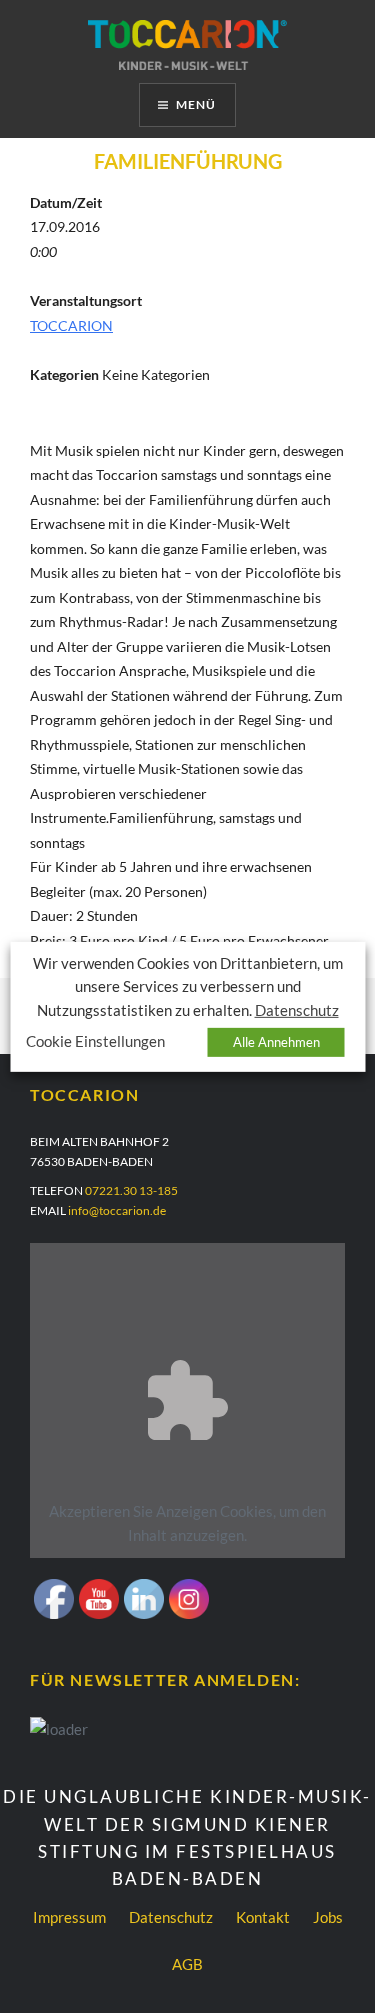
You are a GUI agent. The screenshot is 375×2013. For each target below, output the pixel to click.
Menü (196, 104)
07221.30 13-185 (131, 1190)
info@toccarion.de (117, 1210)
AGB (187, 1964)
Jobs (328, 1917)
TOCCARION (71, 325)
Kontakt (263, 1917)
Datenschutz (171, 1917)
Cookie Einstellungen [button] (95, 1041)
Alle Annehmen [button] (276, 1042)
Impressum (69, 1917)
